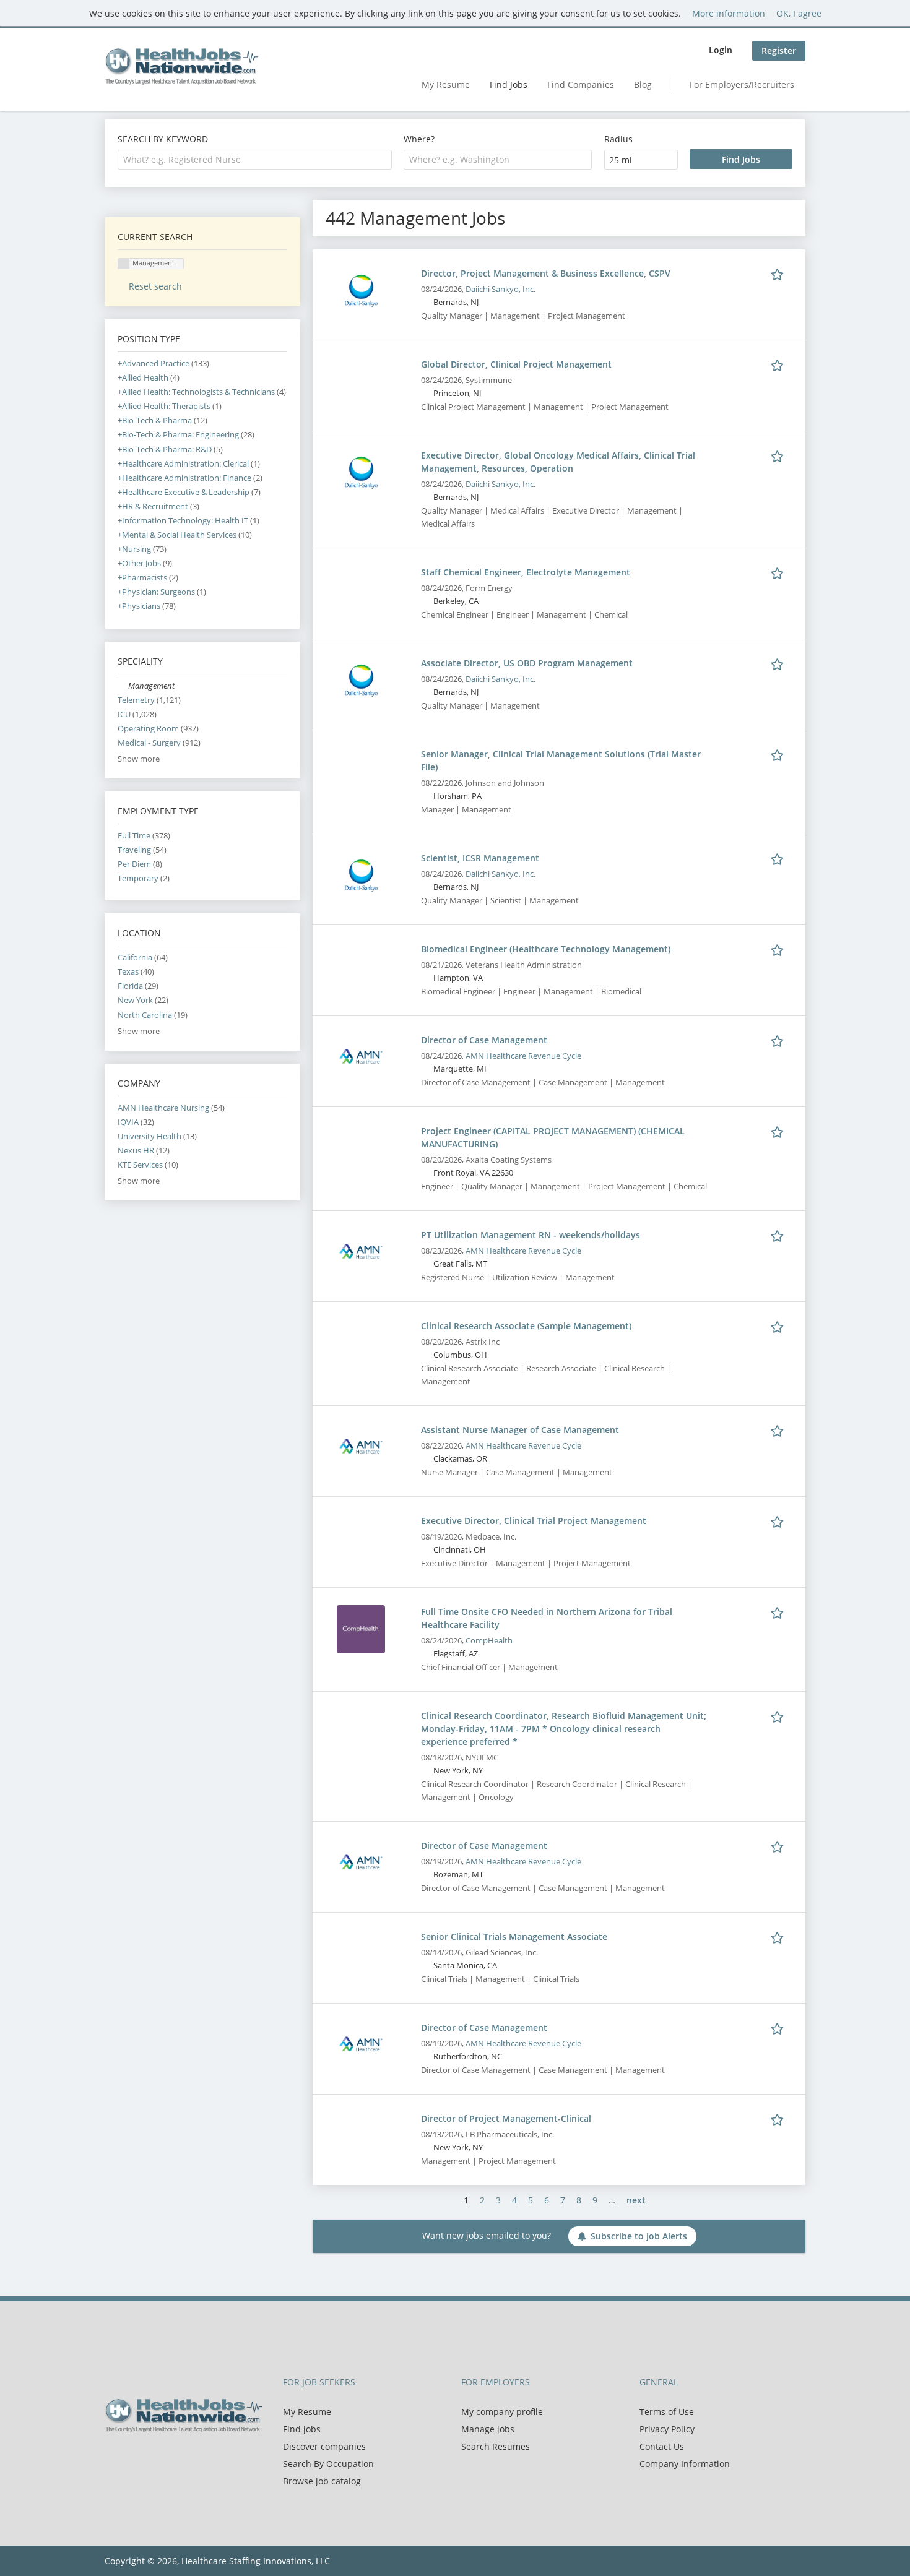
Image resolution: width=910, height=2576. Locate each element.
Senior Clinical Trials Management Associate (514, 1936)
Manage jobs (488, 2429)
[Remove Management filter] (123, 686)
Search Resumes (496, 2446)
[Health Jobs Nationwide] (181, 66)
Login (721, 50)
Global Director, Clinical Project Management (516, 364)
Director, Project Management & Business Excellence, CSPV (546, 273)
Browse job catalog (322, 2481)
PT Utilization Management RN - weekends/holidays (531, 1235)
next (636, 2200)
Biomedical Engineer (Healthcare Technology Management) (546, 949)
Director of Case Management (484, 1040)
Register (779, 50)
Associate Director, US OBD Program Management (527, 663)
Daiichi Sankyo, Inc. (500, 289)
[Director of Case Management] (361, 1057)
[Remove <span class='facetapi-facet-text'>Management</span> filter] (124, 264)
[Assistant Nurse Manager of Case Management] (361, 1446)
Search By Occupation (328, 2464)
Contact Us (662, 2446)
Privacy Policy (667, 2429)
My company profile (502, 2412)
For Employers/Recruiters (742, 84)
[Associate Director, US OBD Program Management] (361, 680)
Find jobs (302, 2429)
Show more (139, 759)
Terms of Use (667, 2412)
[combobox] (255, 160)
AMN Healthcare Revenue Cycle (523, 1056)
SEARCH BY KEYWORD (163, 139)
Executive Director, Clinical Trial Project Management (534, 1521)
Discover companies (324, 2446)
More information (729, 13)
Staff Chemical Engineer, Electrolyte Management (526, 572)
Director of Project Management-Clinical (506, 2118)
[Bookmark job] (779, 273)
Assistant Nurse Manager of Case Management (520, 1430)
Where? (419, 139)
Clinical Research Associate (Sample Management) (526, 1326)
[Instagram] (173, 2458)
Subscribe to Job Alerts (639, 2236)
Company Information (685, 2464)
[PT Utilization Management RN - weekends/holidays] (361, 1251)
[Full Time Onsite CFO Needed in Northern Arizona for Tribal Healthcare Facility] (361, 1628)
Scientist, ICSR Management (480, 858)
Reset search (155, 286)
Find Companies (581, 84)
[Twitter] (134, 2458)
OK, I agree (799, 13)
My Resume (446, 84)
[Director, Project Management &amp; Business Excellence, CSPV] (361, 290)
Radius (618, 139)
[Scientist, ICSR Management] (361, 875)
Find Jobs (509, 84)
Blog (643, 84)
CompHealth (489, 1641)
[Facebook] (114, 2458)
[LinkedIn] (154, 2458)
